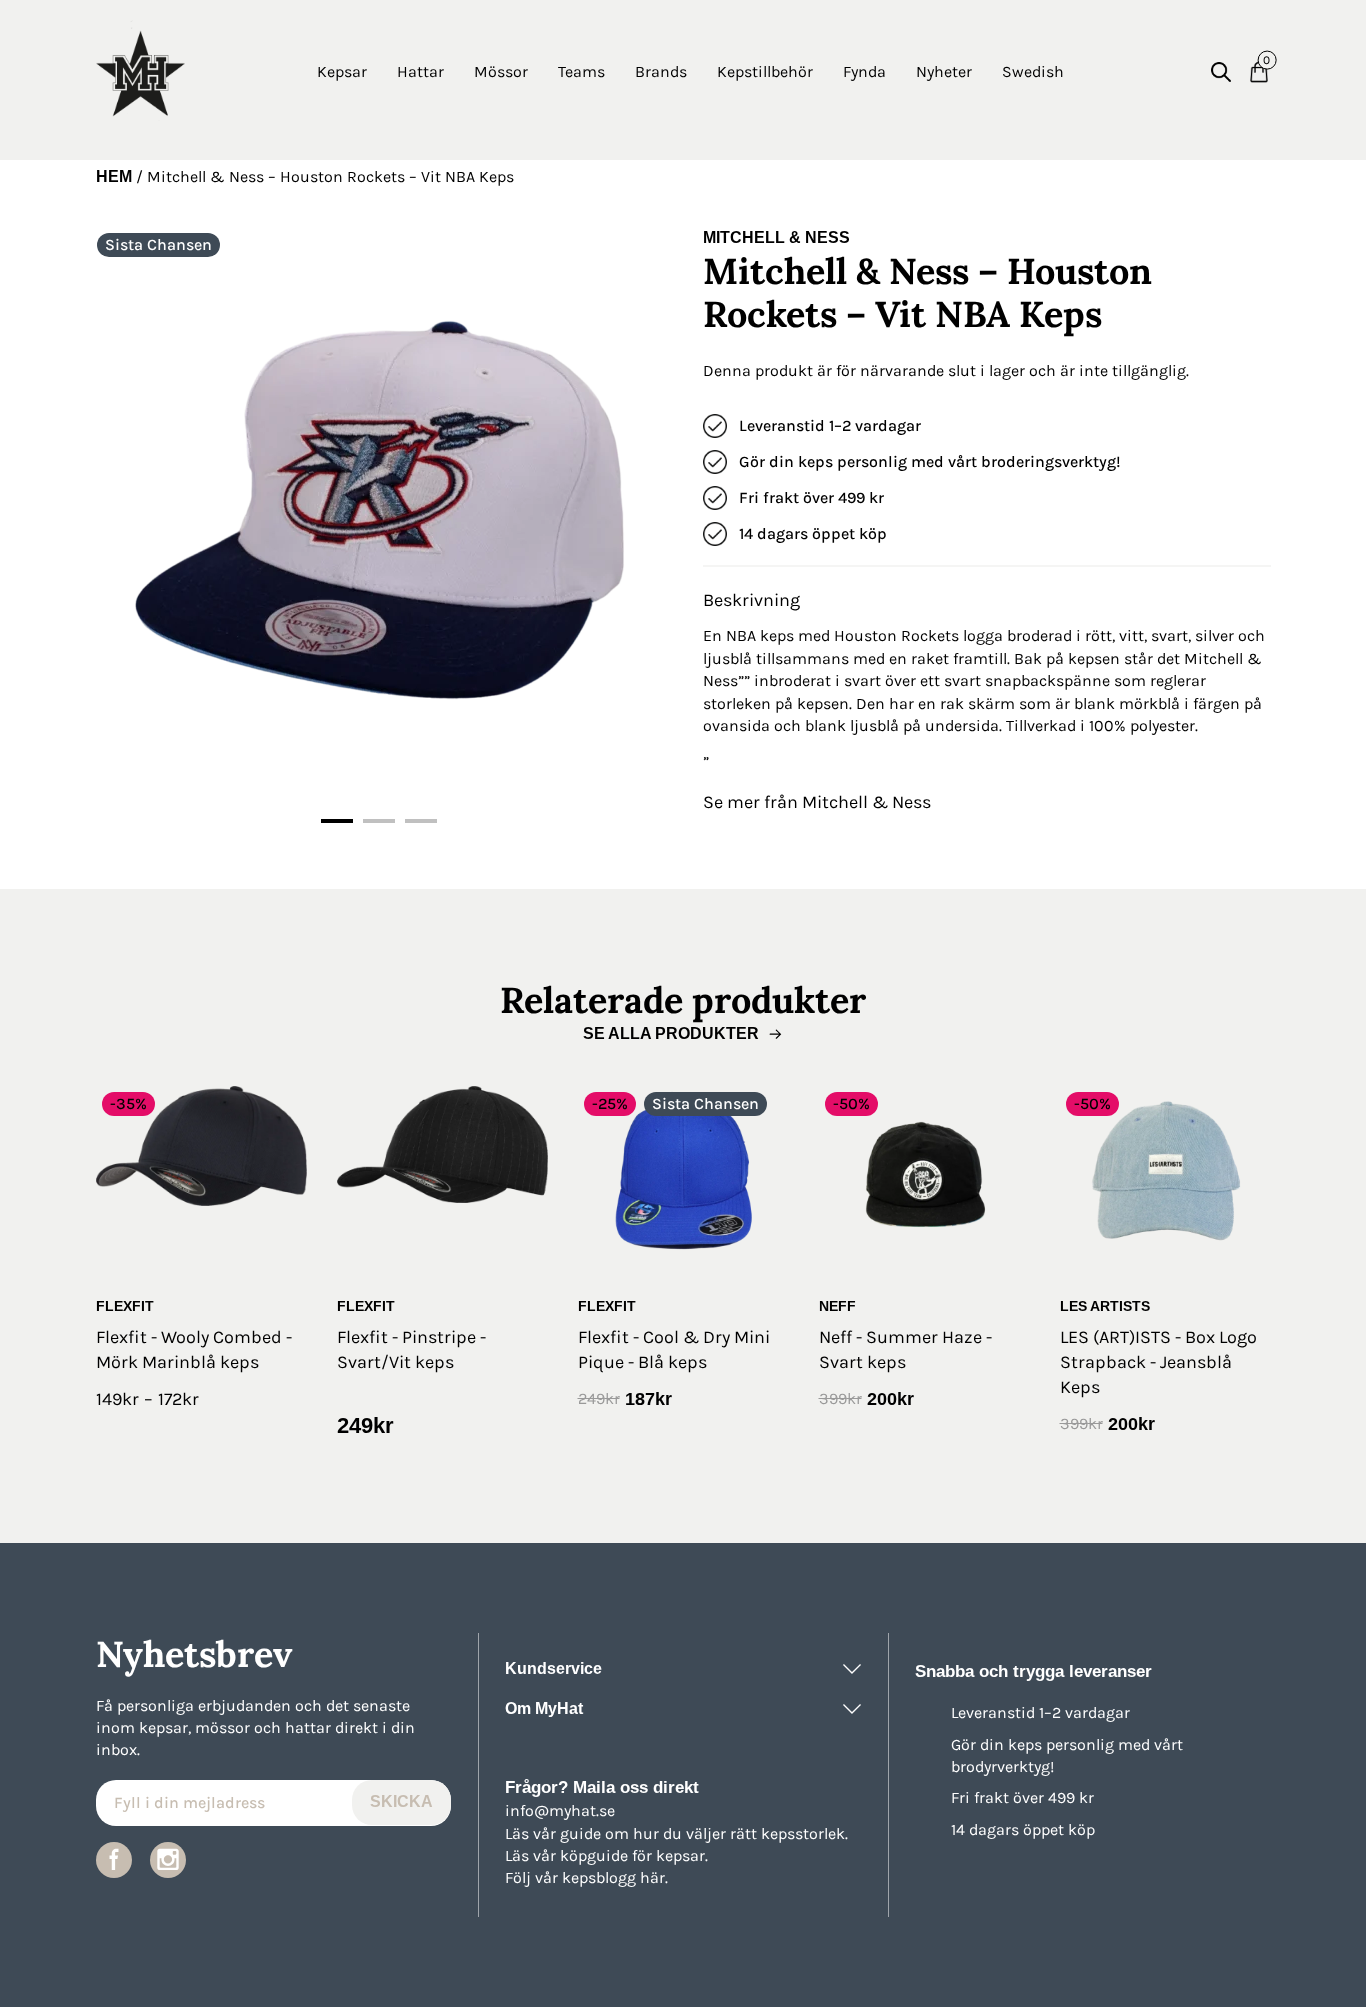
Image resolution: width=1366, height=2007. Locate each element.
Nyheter (944, 71)
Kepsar (342, 71)
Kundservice (553, 1668)
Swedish (1033, 71)
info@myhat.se (560, 1810)
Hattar (420, 71)
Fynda (864, 71)
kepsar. (682, 1855)
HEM (114, 176)
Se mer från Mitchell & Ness (817, 802)
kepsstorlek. (804, 1833)
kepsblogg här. (615, 1877)
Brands (661, 71)
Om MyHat (544, 1708)
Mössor (501, 71)
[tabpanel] (380, 511)
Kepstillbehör (765, 71)
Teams (581, 71)
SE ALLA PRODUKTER (671, 1033)
